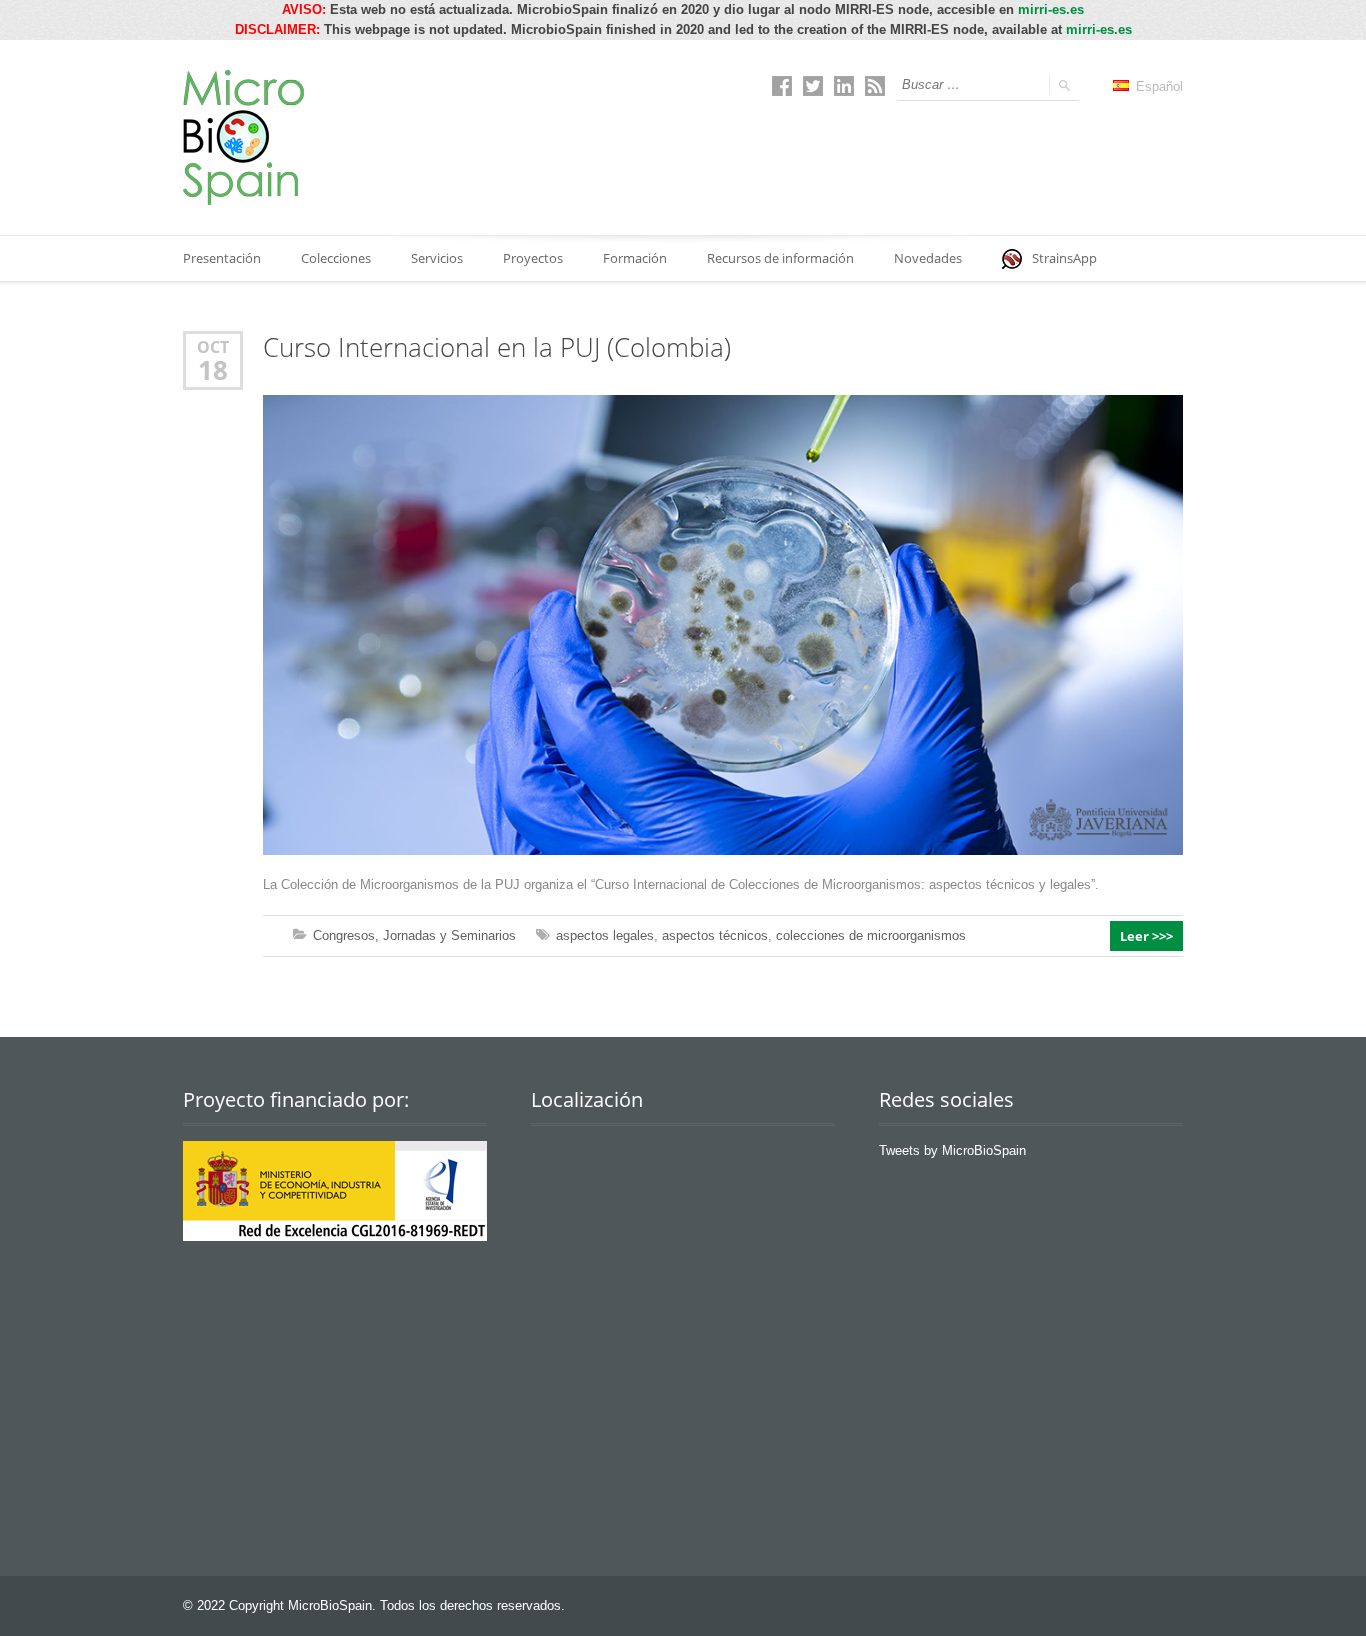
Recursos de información (780, 258)
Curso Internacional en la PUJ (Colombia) (497, 347)
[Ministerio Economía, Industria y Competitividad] (335, 1236)
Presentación (222, 258)
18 (213, 370)
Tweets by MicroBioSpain (952, 1150)
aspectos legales (605, 935)
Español (1157, 86)
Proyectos (533, 258)
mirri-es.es (1051, 9)
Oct (213, 346)
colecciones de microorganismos (871, 935)
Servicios (437, 258)
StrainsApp (1064, 258)
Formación (635, 258)
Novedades (928, 258)
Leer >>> (1146, 936)
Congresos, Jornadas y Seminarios (414, 935)
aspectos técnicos (715, 935)
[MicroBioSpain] (243, 137)
